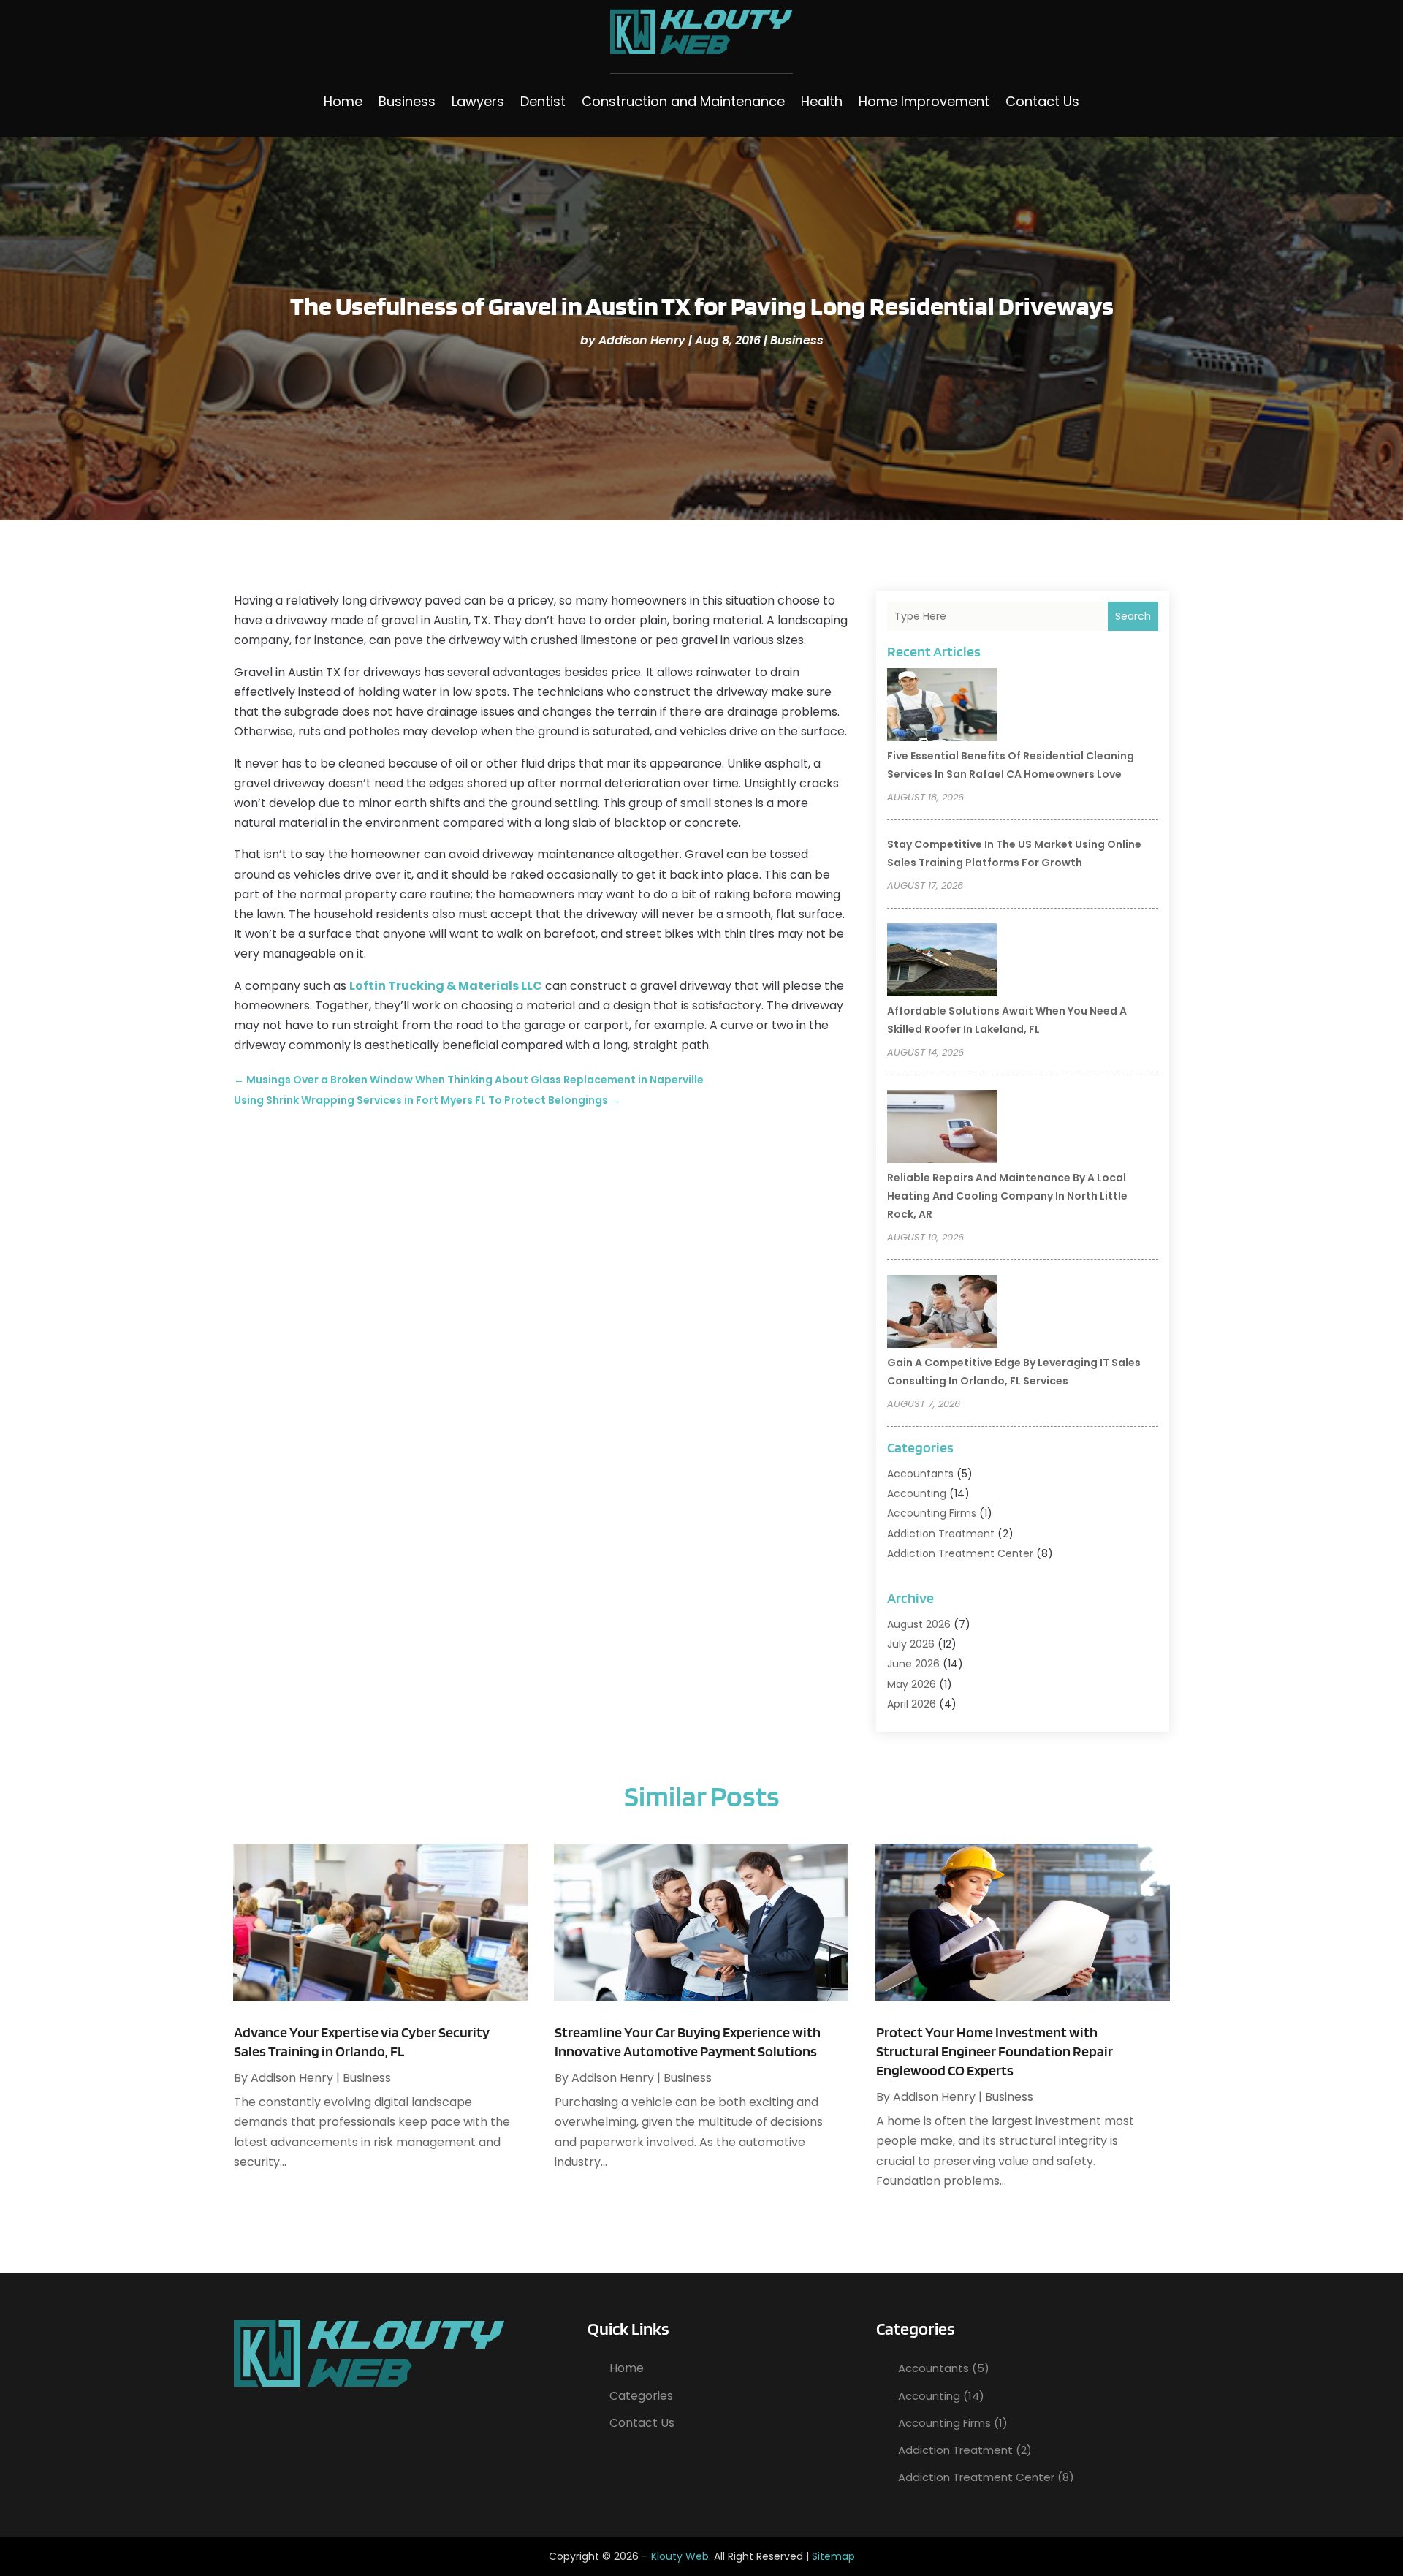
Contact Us (1042, 101)
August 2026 (919, 1624)
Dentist (543, 101)
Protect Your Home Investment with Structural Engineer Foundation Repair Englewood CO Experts (995, 2051)
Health (822, 101)
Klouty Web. (681, 2556)
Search (1133, 616)
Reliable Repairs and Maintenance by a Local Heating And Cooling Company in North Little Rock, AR (1007, 1196)
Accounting (917, 1493)
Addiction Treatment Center (960, 1553)
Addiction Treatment (941, 1534)
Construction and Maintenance (683, 101)
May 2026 (912, 1684)
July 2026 (911, 1644)
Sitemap (833, 2556)
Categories (641, 2396)
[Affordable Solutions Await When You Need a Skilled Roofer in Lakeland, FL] (942, 962)
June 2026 (913, 1664)
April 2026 (912, 1704)
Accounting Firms (932, 1513)
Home (343, 101)
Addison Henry (642, 340)
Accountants (920, 1474)
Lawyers (478, 101)
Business (407, 101)
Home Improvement (924, 101)
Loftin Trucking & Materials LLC (446, 986)
